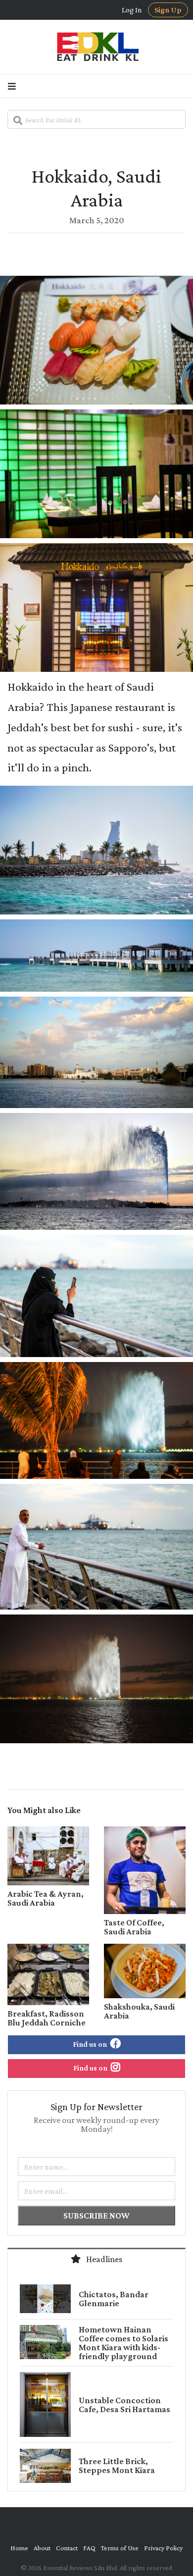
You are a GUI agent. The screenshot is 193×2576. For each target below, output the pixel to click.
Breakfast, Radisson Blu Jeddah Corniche (47, 2018)
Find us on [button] (91, 2044)
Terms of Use (120, 2548)
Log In (132, 10)
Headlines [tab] (103, 2259)
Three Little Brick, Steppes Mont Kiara (117, 2466)
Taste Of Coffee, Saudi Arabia (134, 1927)
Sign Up (168, 10)
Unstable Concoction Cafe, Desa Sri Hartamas (124, 2405)
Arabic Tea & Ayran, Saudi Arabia (46, 1898)
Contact (67, 2548)
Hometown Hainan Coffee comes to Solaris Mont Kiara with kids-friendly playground (123, 2343)
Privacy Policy (163, 2548)
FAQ (89, 2548)
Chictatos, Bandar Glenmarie (114, 2299)
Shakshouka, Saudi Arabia (139, 2011)
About (42, 2548)
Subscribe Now (96, 2216)
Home (19, 2548)
